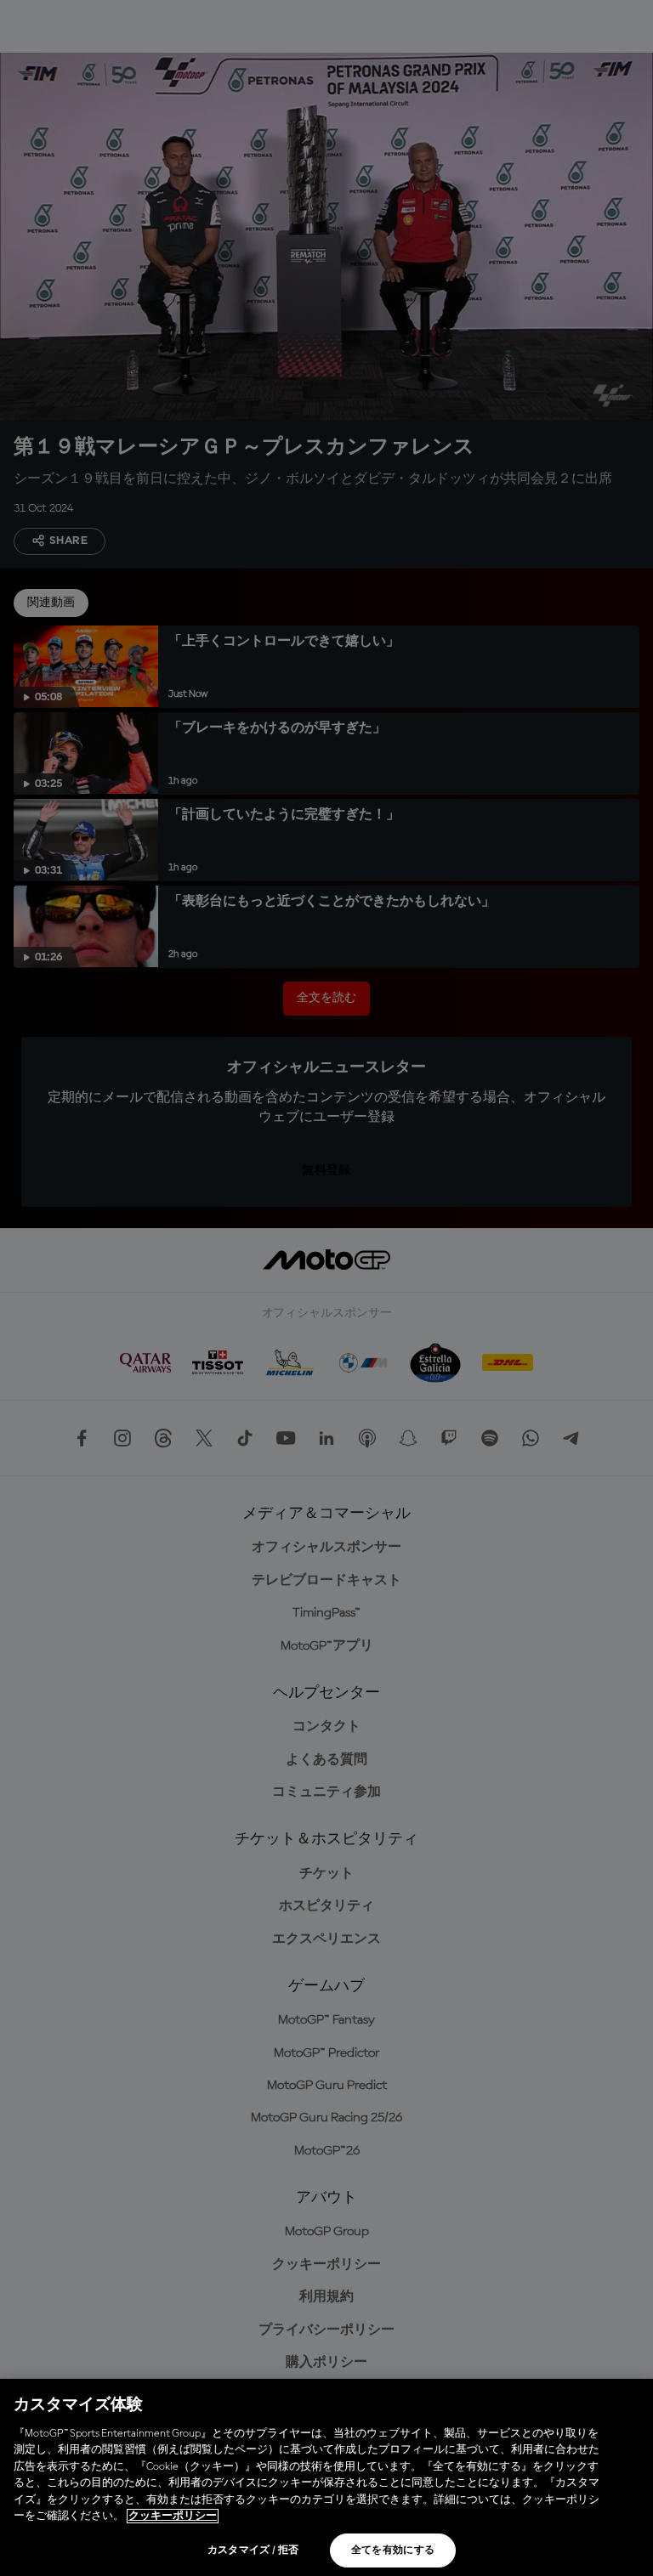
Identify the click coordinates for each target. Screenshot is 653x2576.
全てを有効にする (393, 2551)
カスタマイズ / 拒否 (253, 2551)
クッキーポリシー (173, 2516)
